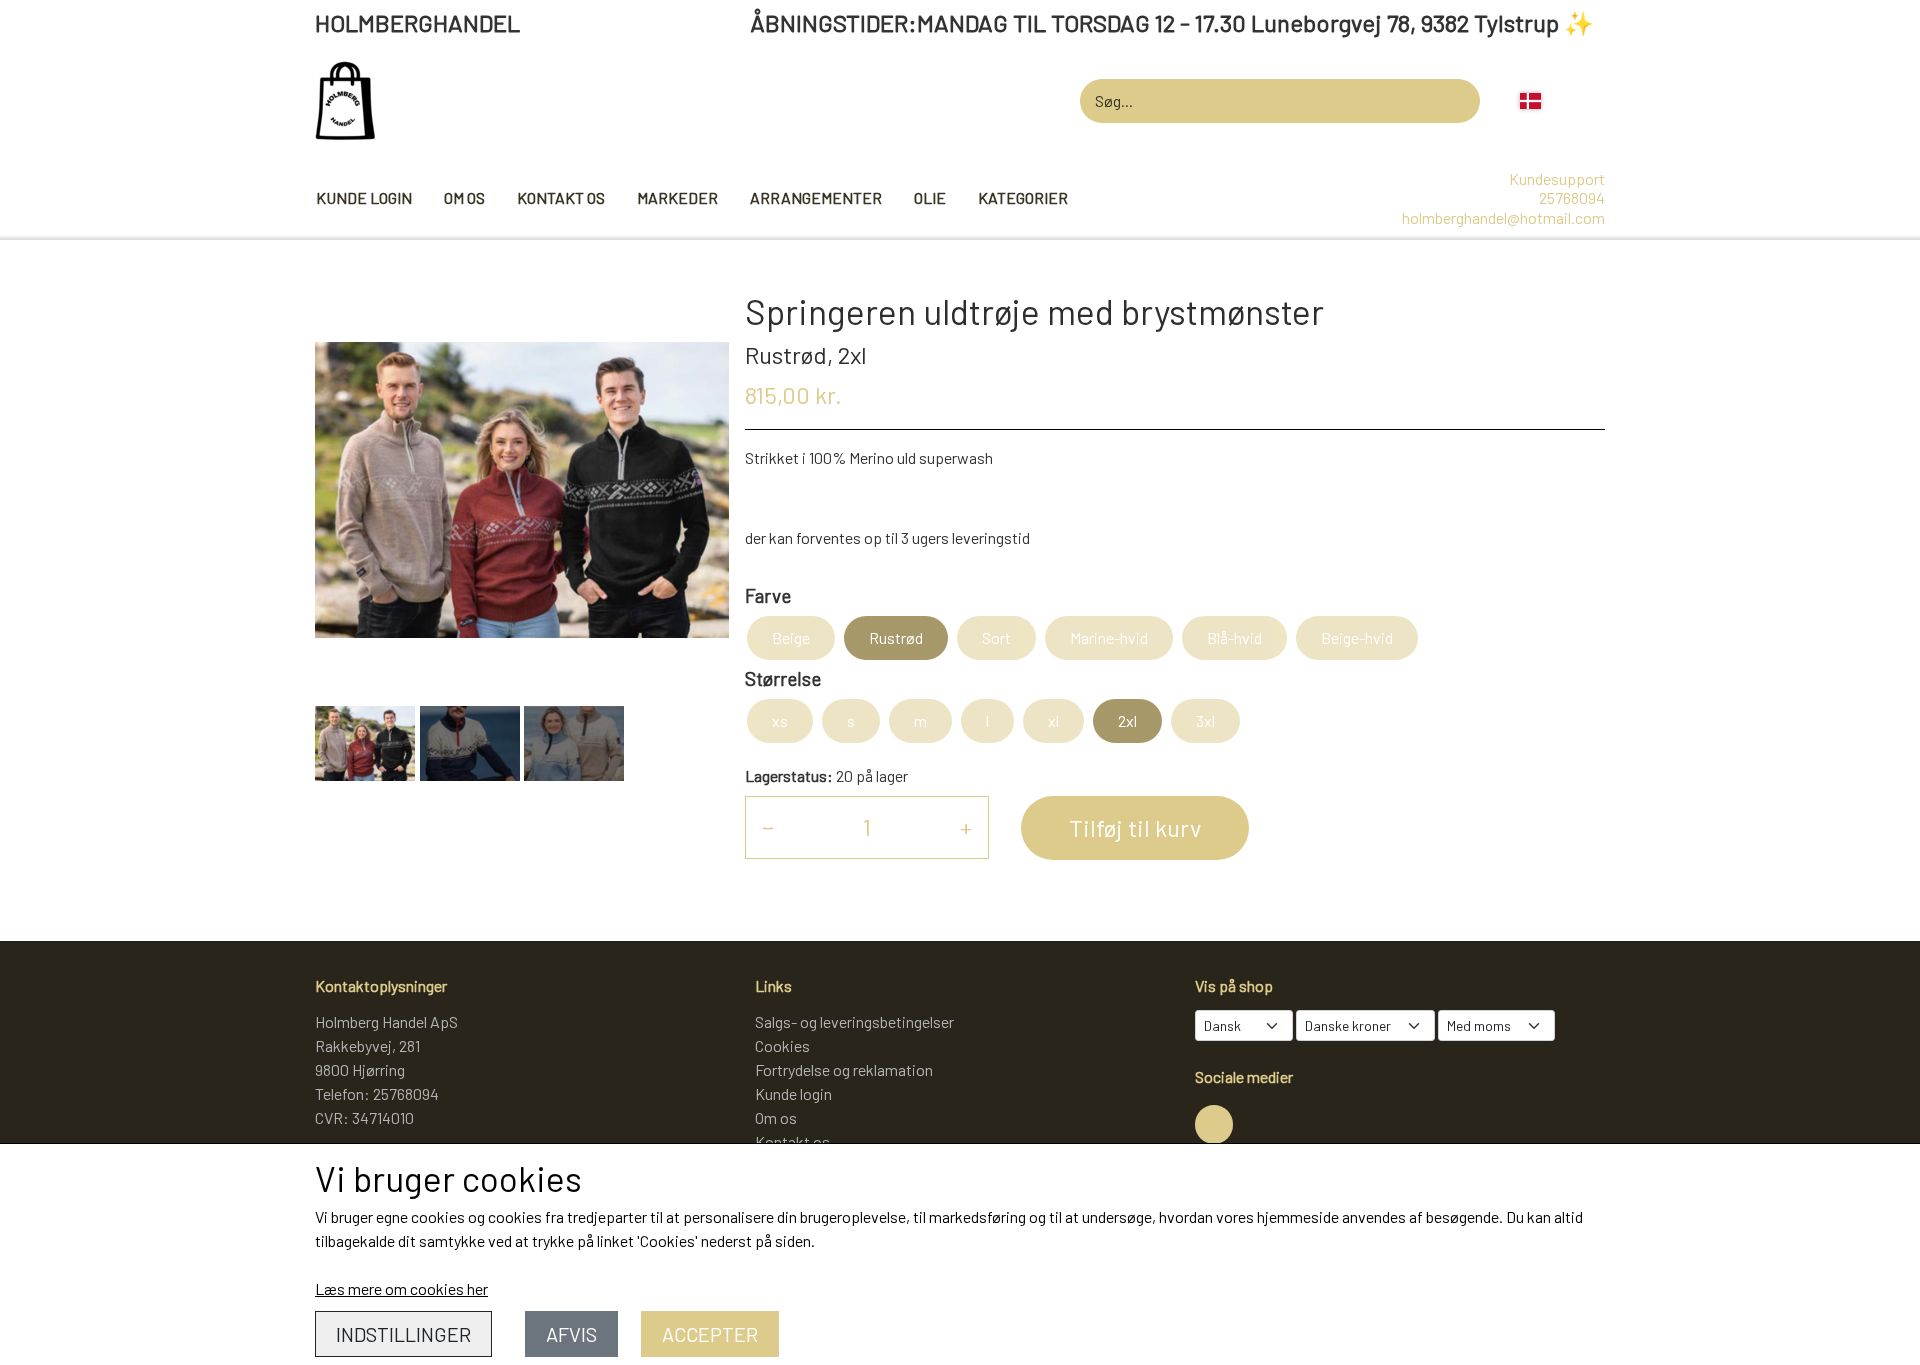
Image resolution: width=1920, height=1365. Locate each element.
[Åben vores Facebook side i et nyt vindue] (1214, 1124)
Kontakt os (561, 197)
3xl (1205, 720)
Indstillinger (403, 1334)
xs (780, 720)
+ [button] (966, 826)
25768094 (1572, 197)
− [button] (768, 826)
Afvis (571, 1334)
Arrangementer (816, 197)
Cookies (782, 1045)
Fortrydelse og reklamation (844, 1069)
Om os (464, 197)
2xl (1127, 720)
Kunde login (364, 197)
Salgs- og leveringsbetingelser (854, 1021)
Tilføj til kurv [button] (1135, 827)
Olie (930, 197)
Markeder (677, 197)
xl (1053, 720)
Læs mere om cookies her (401, 1288)
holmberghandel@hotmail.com (1503, 217)
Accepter (710, 1334)
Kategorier (1023, 197)
